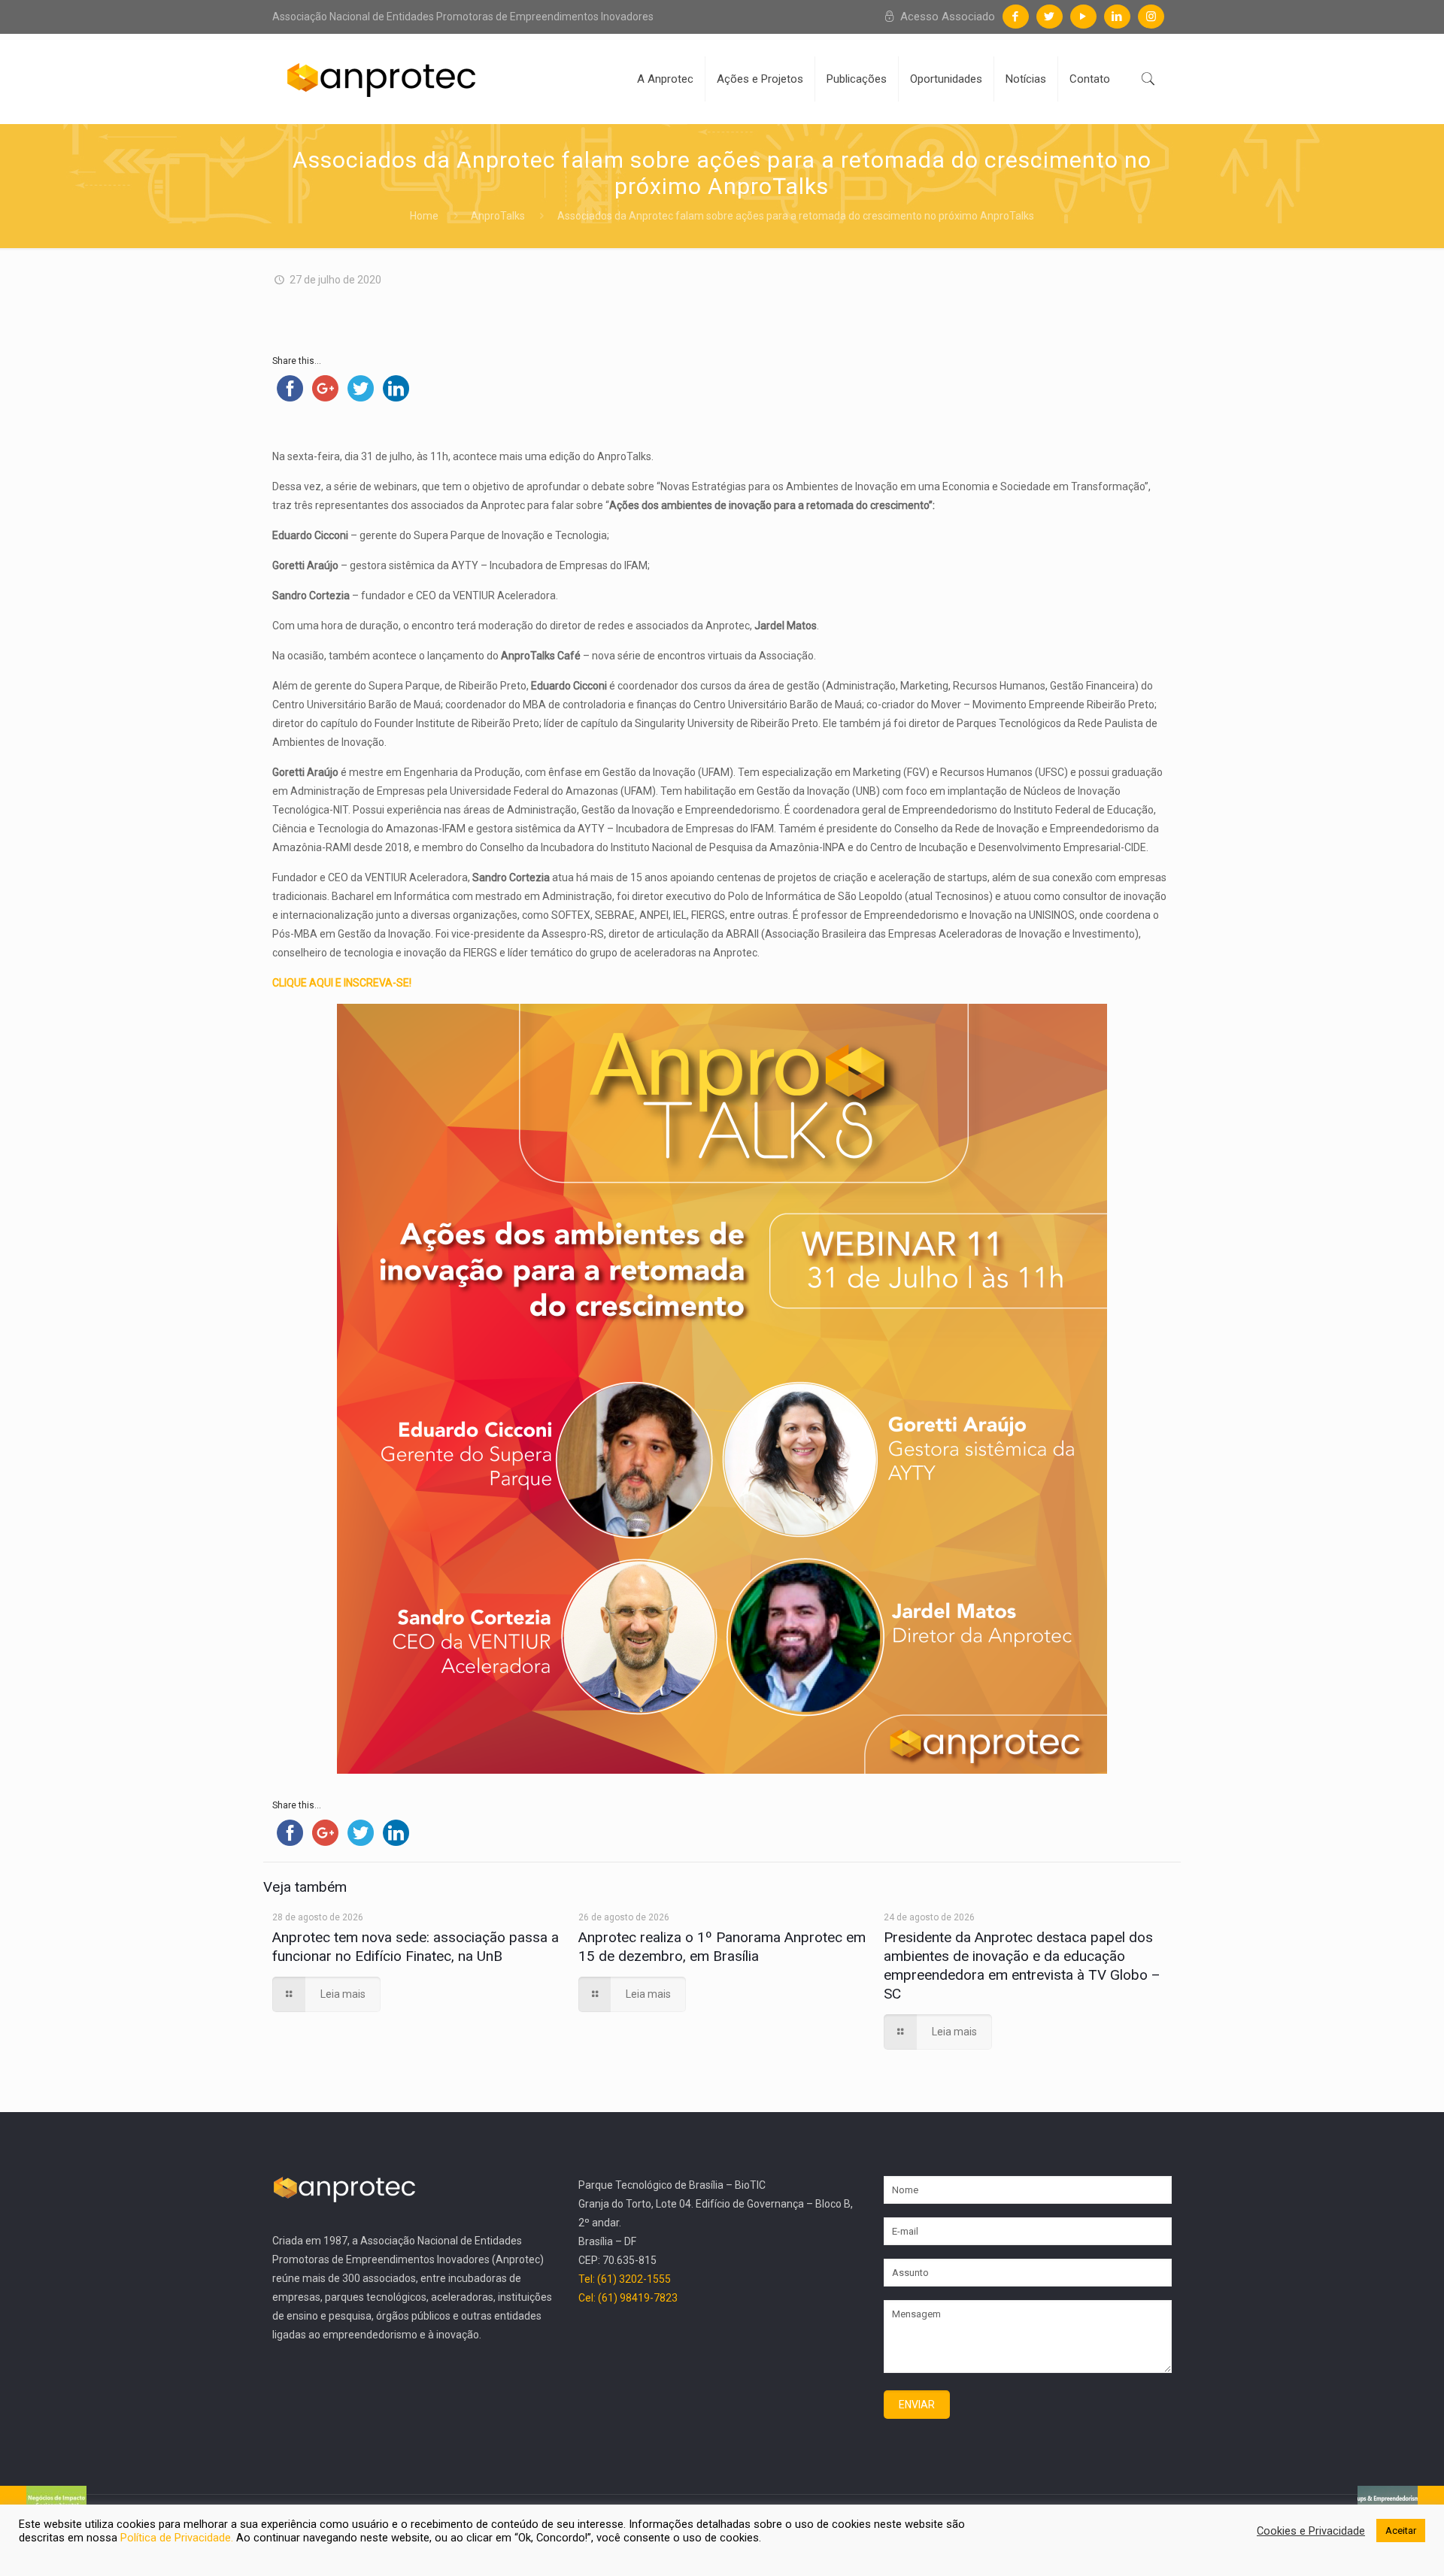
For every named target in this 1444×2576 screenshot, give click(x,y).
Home (424, 216)
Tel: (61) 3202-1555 (625, 2279)
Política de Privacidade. (178, 2538)
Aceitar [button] (1401, 2531)
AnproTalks (498, 216)
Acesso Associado (946, 17)
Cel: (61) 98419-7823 (628, 2298)
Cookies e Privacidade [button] (1311, 2531)
